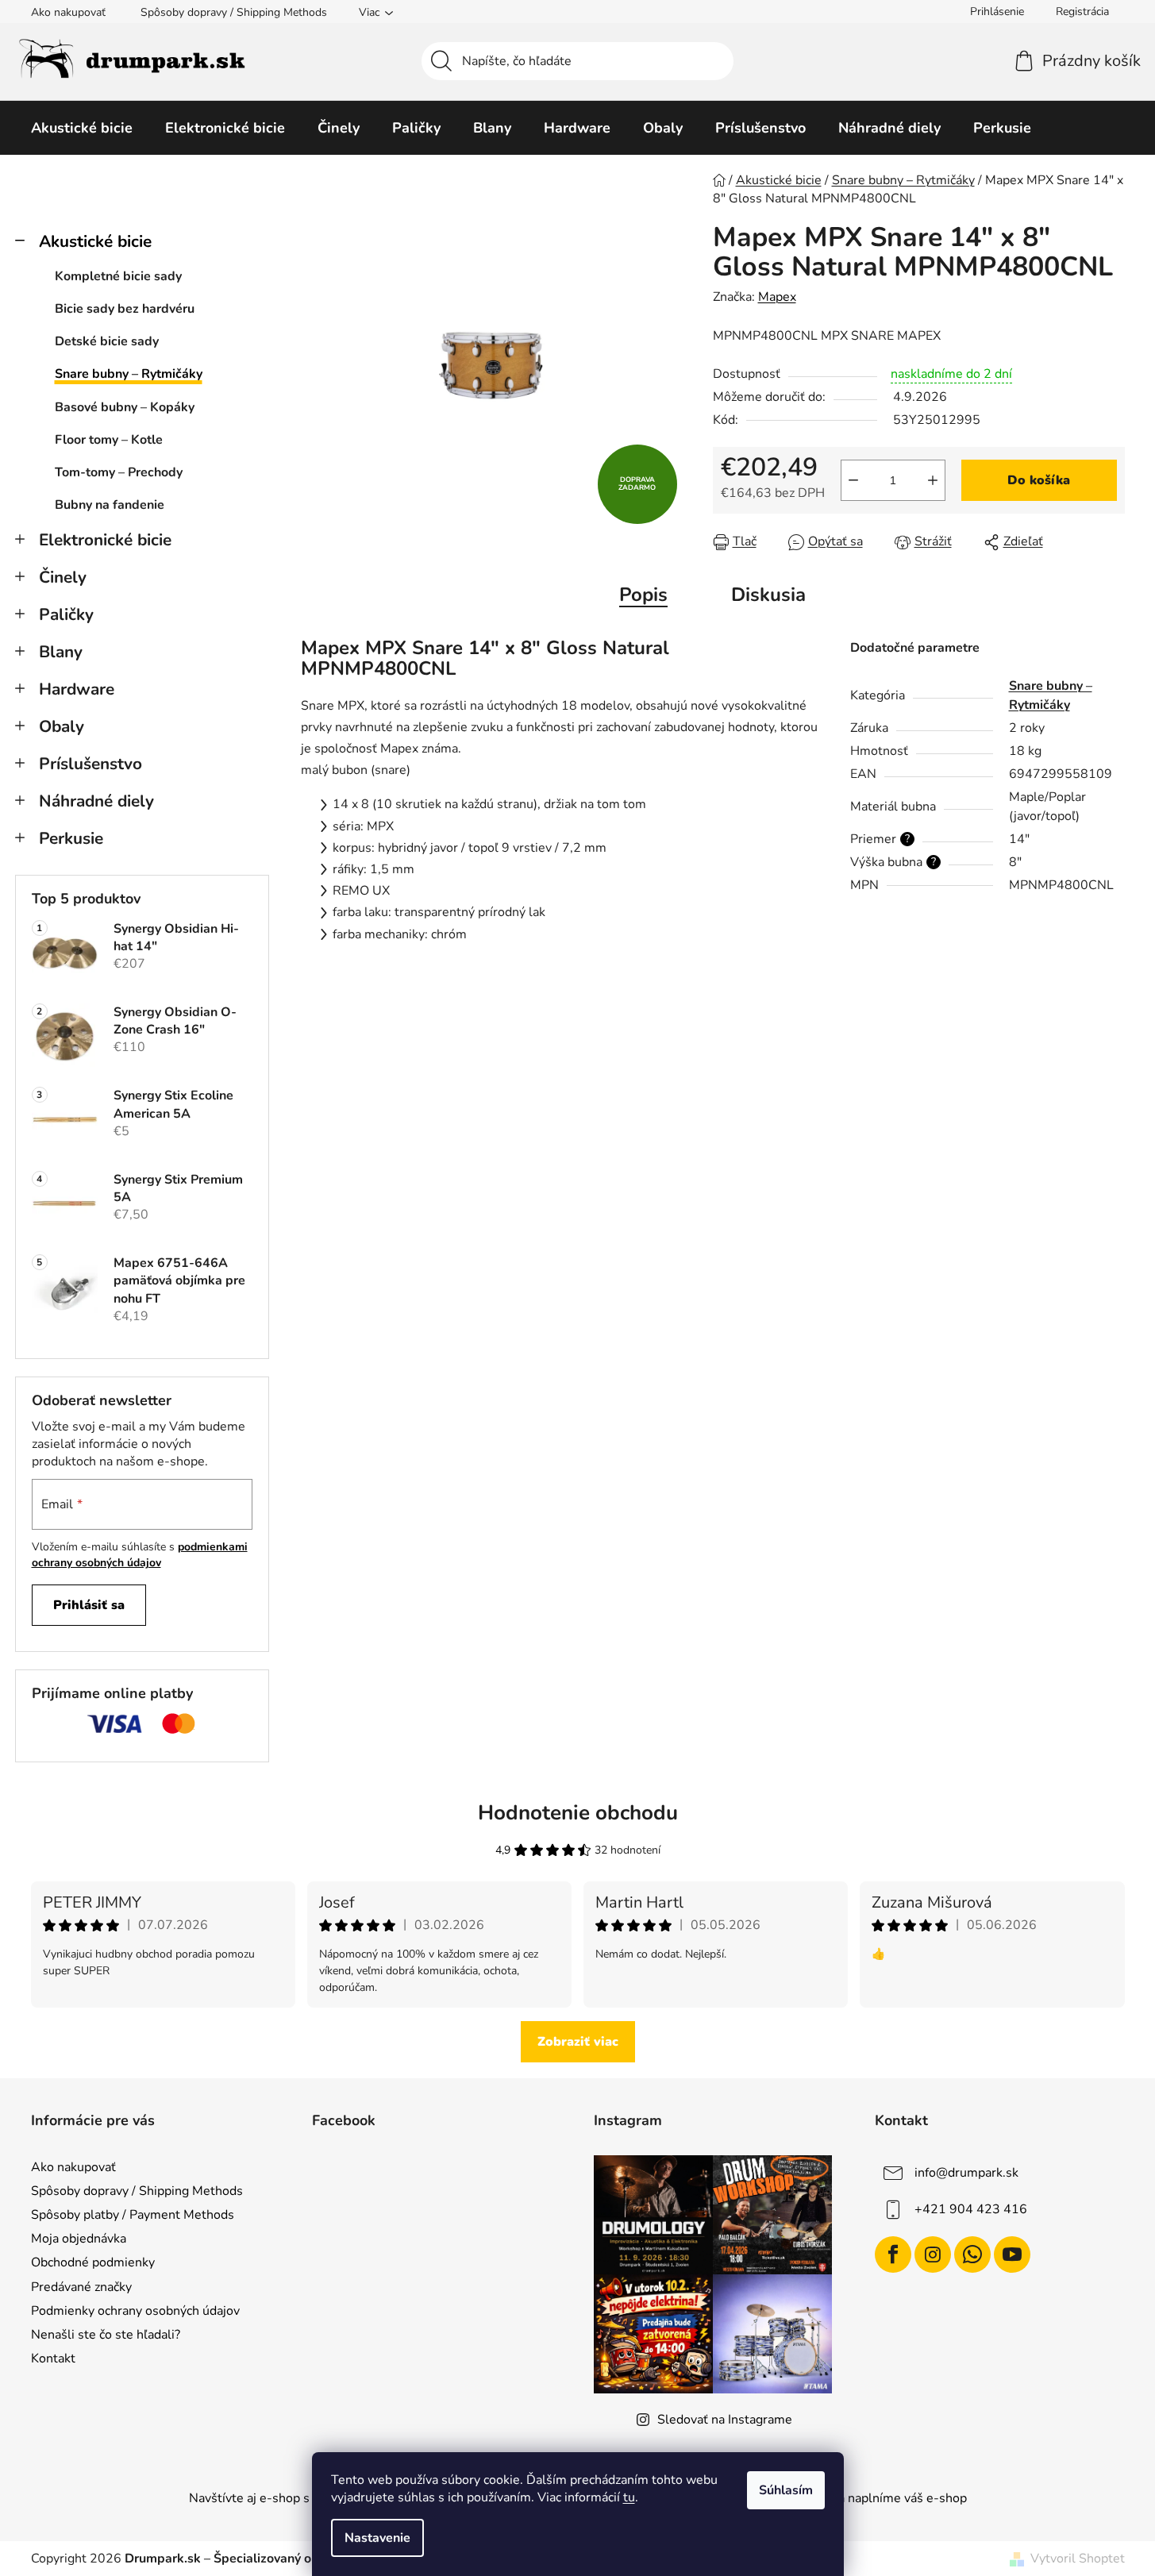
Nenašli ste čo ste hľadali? (106, 2335)
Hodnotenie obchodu (578, 1813)
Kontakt (53, 2358)
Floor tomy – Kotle (109, 440)
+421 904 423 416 (971, 2209)
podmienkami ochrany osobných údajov (140, 1555)
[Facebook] (893, 2254)
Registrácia (1082, 12)
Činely (63, 577)
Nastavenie (377, 2538)
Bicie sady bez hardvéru (125, 309)
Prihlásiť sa (89, 1605)
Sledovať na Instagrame (725, 2420)
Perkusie (71, 838)
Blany (61, 652)
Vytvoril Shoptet (1078, 2559)
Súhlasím (786, 2490)
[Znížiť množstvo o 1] (853, 480)
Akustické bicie (95, 241)
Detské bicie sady (107, 341)
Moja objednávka (79, 2239)
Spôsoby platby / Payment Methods (133, 2215)
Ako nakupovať (68, 12)
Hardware (77, 689)
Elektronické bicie (105, 540)
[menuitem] (82, 128)
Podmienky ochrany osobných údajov (135, 2311)
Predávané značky (81, 2287)
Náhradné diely (96, 801)
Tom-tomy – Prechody (119, 472)
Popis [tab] (643, 595)
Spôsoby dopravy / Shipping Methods (234, 12)
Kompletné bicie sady (118, 276)
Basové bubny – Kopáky (125, 407)
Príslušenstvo (90, 764)
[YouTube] (1012, 2254)
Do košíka (1039, 480)
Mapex (777, 297)
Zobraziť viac (578, 2042)
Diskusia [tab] (768, 595)
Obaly (62, 726)
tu (629, 2497)
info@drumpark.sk (966, 2173)
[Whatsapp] (972, 2254)
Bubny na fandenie (110, 505)
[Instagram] (933, 2254)
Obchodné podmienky (93, 2262)
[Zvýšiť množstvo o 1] (933, 480)
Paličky (66, 614)
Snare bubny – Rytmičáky (129, 374)
